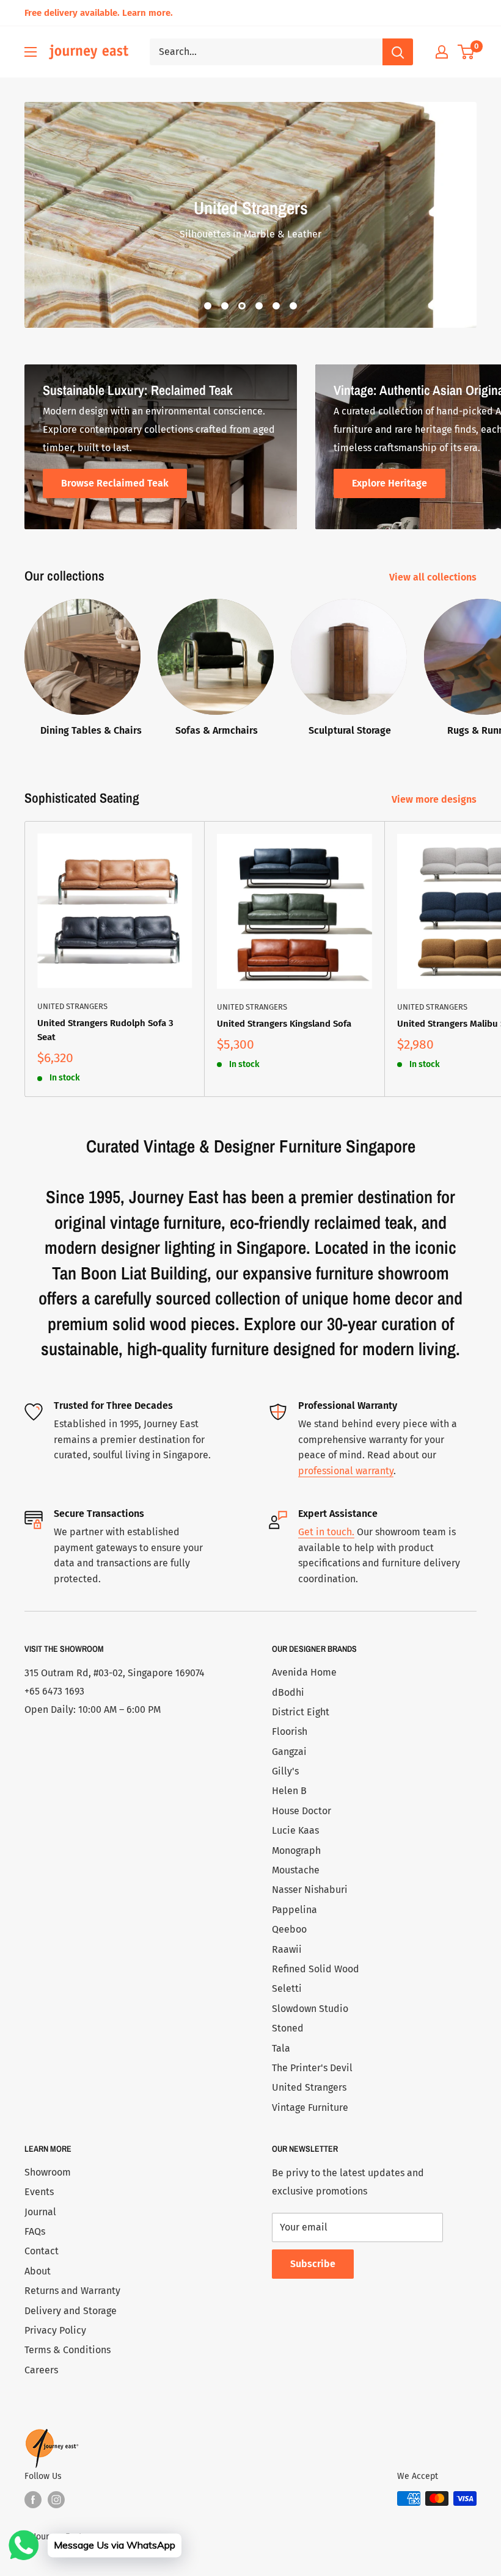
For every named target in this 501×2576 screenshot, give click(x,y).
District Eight (301, 1712)
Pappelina (294, 1910)
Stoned (288, 2028)
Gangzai (289, 1752)
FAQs (35, 2231)
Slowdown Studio (310, 2009)
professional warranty (346, 1471)
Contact (42, 2251)
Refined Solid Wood (316, 1969)
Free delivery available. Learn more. (99, 13)
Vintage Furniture (310, 2107)
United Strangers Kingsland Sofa (284, 1024)
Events (39, 2192)
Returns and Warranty (72, 2291)
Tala (281, 2048)
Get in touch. (326, 1532)
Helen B (289, 1791)
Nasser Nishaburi (310, 1890)
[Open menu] (31, 52)
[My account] (442, 52)
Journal (40, 2212)
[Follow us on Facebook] (33, 2500)
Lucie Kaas (295, 1830)
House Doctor (302, 1811)
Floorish (290, 1731)
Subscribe (313, 2264)
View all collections (434, 577)
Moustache (296, 1870)
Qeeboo (289, 1929)
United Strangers (72, 1006)
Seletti (287, 1988)
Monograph (296, 1851)
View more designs (435, 799)
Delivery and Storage (71, 2311)
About (38, 2271)
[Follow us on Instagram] (56, 2500)
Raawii (287, 1949)
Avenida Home (304, 1672)
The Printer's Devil (312, 2068)
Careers (41, 2370)
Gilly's (285, 1771)
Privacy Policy (55, 2330)
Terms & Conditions (68, 2350)
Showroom (48, 2172)
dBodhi (288, 1692)
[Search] (398, 52)
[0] (466, 52)
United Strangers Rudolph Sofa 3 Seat (105, 1030)
